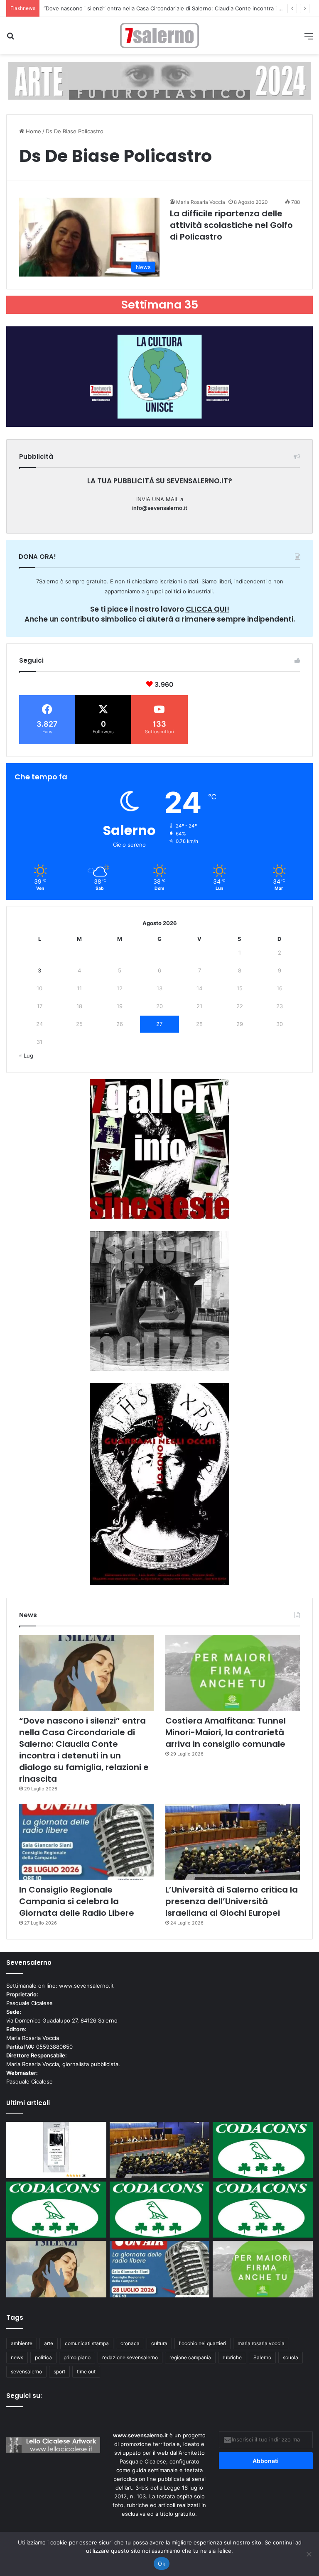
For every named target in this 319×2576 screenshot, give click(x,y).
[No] (309, 2554)
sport (59, 2372)
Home (33, 131)
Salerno (262, 2357)
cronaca (130, 2343)
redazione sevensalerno (130, 2357)
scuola (291, 2357)
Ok (162, 2564)
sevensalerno (26, 2372)
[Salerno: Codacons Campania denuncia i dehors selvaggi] (263, 2150)
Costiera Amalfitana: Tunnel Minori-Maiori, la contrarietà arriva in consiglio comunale (152, 8)
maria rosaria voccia (261, 2343)
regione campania (190, 2357)
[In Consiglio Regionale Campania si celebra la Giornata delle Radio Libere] (86, 1842)
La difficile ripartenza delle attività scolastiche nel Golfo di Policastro (231, 225)
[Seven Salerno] (159, 36)
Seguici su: (24, 2396)
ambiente (22, 2343)
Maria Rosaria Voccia (201, 202)
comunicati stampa (87, 2343)
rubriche (232, 2357)
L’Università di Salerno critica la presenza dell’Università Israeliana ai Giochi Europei (232, 1901)
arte (49, 2343)
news (17, 2357)
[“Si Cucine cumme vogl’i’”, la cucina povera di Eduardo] (56, 2150)
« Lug (26, 1055)
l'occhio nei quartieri (202, 2343)
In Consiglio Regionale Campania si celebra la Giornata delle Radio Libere (77, 1901)
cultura (159, 2343)
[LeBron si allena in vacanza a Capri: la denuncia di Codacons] (263, 2210)
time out (86, 2372)
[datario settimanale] (159, 81)
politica (43, 2357)
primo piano (77, 2357)
